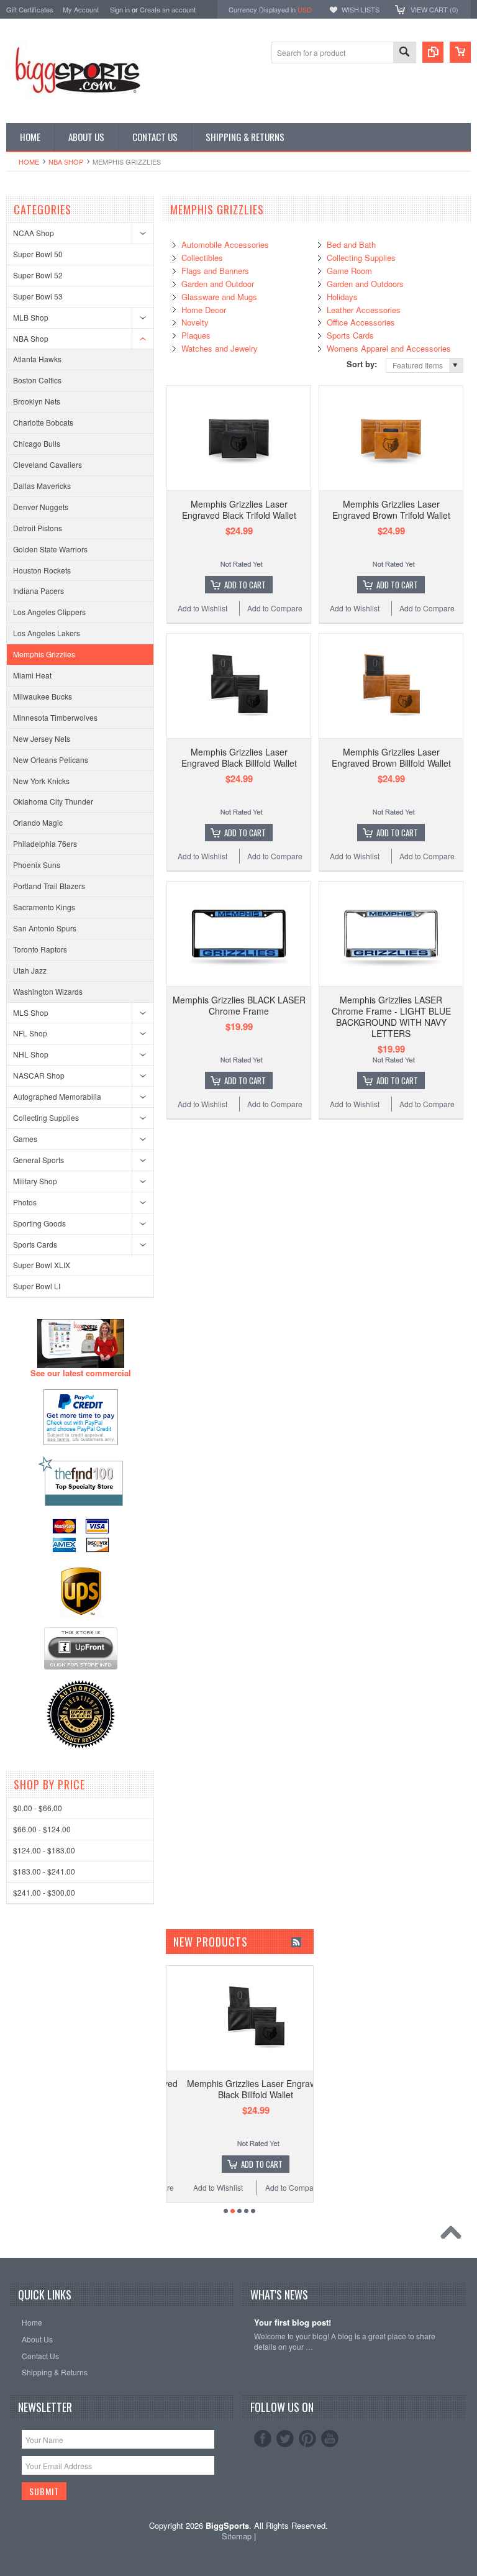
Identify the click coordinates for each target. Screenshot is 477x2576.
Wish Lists (361, 9)
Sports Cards (35, 1244)
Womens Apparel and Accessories (389, 348)
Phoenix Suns (37, 865)
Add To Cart (245, 585)
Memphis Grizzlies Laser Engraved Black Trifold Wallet (239, 509)
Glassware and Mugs (219, 297)
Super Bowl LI (37, 1286)
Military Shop (35, 1181)
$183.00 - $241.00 (44, 1871)
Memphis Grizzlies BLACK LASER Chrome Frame (239, 1005)
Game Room (349, 271)
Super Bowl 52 (38, 275)
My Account (81, 9)
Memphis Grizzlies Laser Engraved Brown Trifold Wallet (391, 509)
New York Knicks (41, 781)
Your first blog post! (293, 2323)
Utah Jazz (30, 970)
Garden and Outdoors (365, 284)
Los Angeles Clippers (49, 612)
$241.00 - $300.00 (44, 1892)
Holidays (342, 297)
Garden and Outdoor (218, 284)
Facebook (263, 2439)
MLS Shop (31, 1012)
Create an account (168, 9)
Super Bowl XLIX (42, 1265)
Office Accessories (361, 322)
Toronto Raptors (40, 949)
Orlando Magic (38, 822)
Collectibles (202, 258)
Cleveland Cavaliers (48, 464)
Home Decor (204, 310)
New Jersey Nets (42, 738)
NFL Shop (30, 1033)
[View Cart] (460, 52)
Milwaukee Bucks (43, 696)
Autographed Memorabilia (57, 1096)
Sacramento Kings (44, 907)
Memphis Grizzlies (44, 654)
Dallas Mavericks (42, 486)
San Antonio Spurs (45, 928)
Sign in (120, 9)
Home (29, 162)
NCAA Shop (34, 233)
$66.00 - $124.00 (42, 1829)
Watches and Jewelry (220, 348)
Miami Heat (32, 675)
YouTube (330, 2439)
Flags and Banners (215, 271)
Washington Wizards (48, 991)
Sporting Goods (39, 1223)
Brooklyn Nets (37, 401)
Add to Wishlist (202, 608)
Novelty (195, 322)
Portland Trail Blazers (49, 886)
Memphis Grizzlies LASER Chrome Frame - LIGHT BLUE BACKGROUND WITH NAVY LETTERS (391, 1017)
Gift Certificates (30, 9)
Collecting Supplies (46, 1117)
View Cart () (434, 9)
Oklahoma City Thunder (53, 801)
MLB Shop (31, 317)
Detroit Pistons (38, 528)
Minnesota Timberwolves (55, 717)
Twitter (285, 2439)
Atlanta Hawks (37, 359)
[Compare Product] (433, 52)
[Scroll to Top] (454, 2236)
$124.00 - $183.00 (44, 1850)
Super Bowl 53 (38, 296)
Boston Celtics (37, 380)
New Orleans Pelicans (51, 760)
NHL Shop (31, 1054)
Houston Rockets (42, 570)
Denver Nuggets (41, 507)
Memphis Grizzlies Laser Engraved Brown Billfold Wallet (391, 757)
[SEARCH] (404, 53)
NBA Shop (66, 162)
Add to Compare (275, 608)
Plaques (196, 335)
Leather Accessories (364, 310)
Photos (25, 1202)
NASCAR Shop (39, 1075)
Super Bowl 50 (38, 254)
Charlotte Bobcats (43, 422)
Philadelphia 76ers (45, 843)
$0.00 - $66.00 (38, 1808)
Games (25, 1139)
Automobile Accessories (225, 244)
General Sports (39, 1160)
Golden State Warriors (50, 549)
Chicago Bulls (37, 443)
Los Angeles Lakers (47, 633)
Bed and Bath (351, 244)
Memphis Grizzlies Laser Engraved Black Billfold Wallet (239, 757)
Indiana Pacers (39, 591)
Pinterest (307, 2439)
